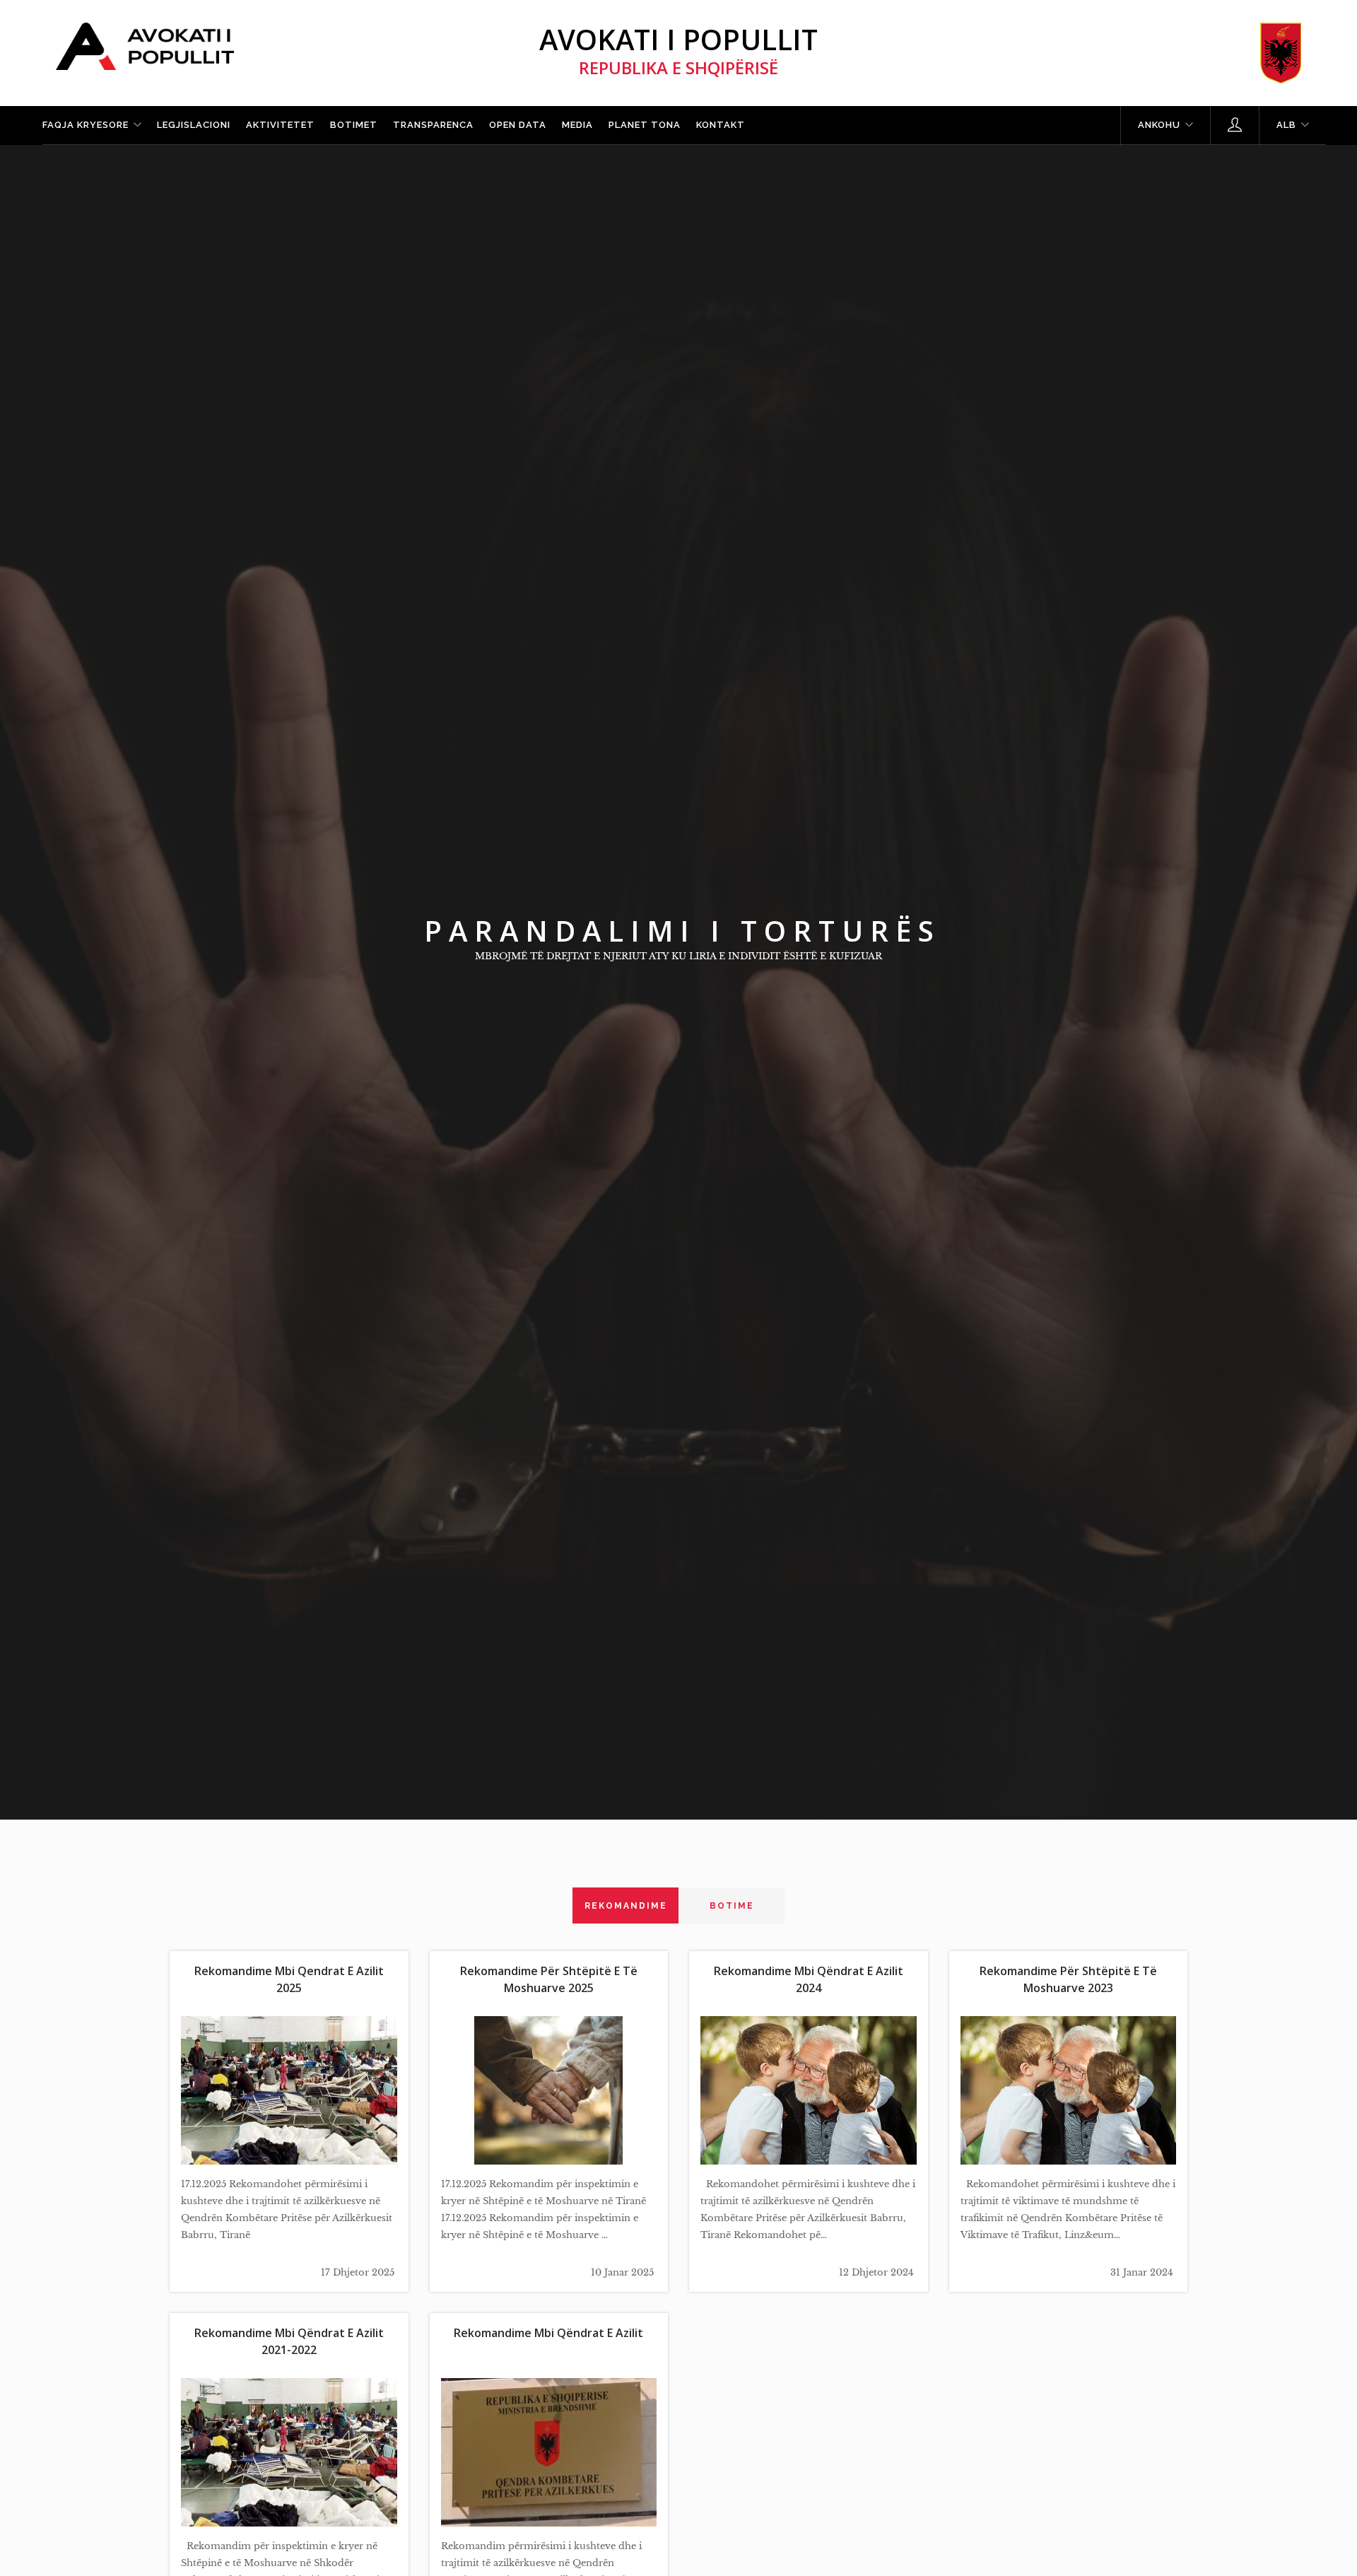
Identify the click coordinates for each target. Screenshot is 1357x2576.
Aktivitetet (280, 125)
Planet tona (645, 125)
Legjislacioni (194, 125)
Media (577, 125)
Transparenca (433, 125)
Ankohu (1159, 125)
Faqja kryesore (86, 125)
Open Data (518, 125)
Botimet (354, 125)
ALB (1286, 125)
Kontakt (721, 125)
